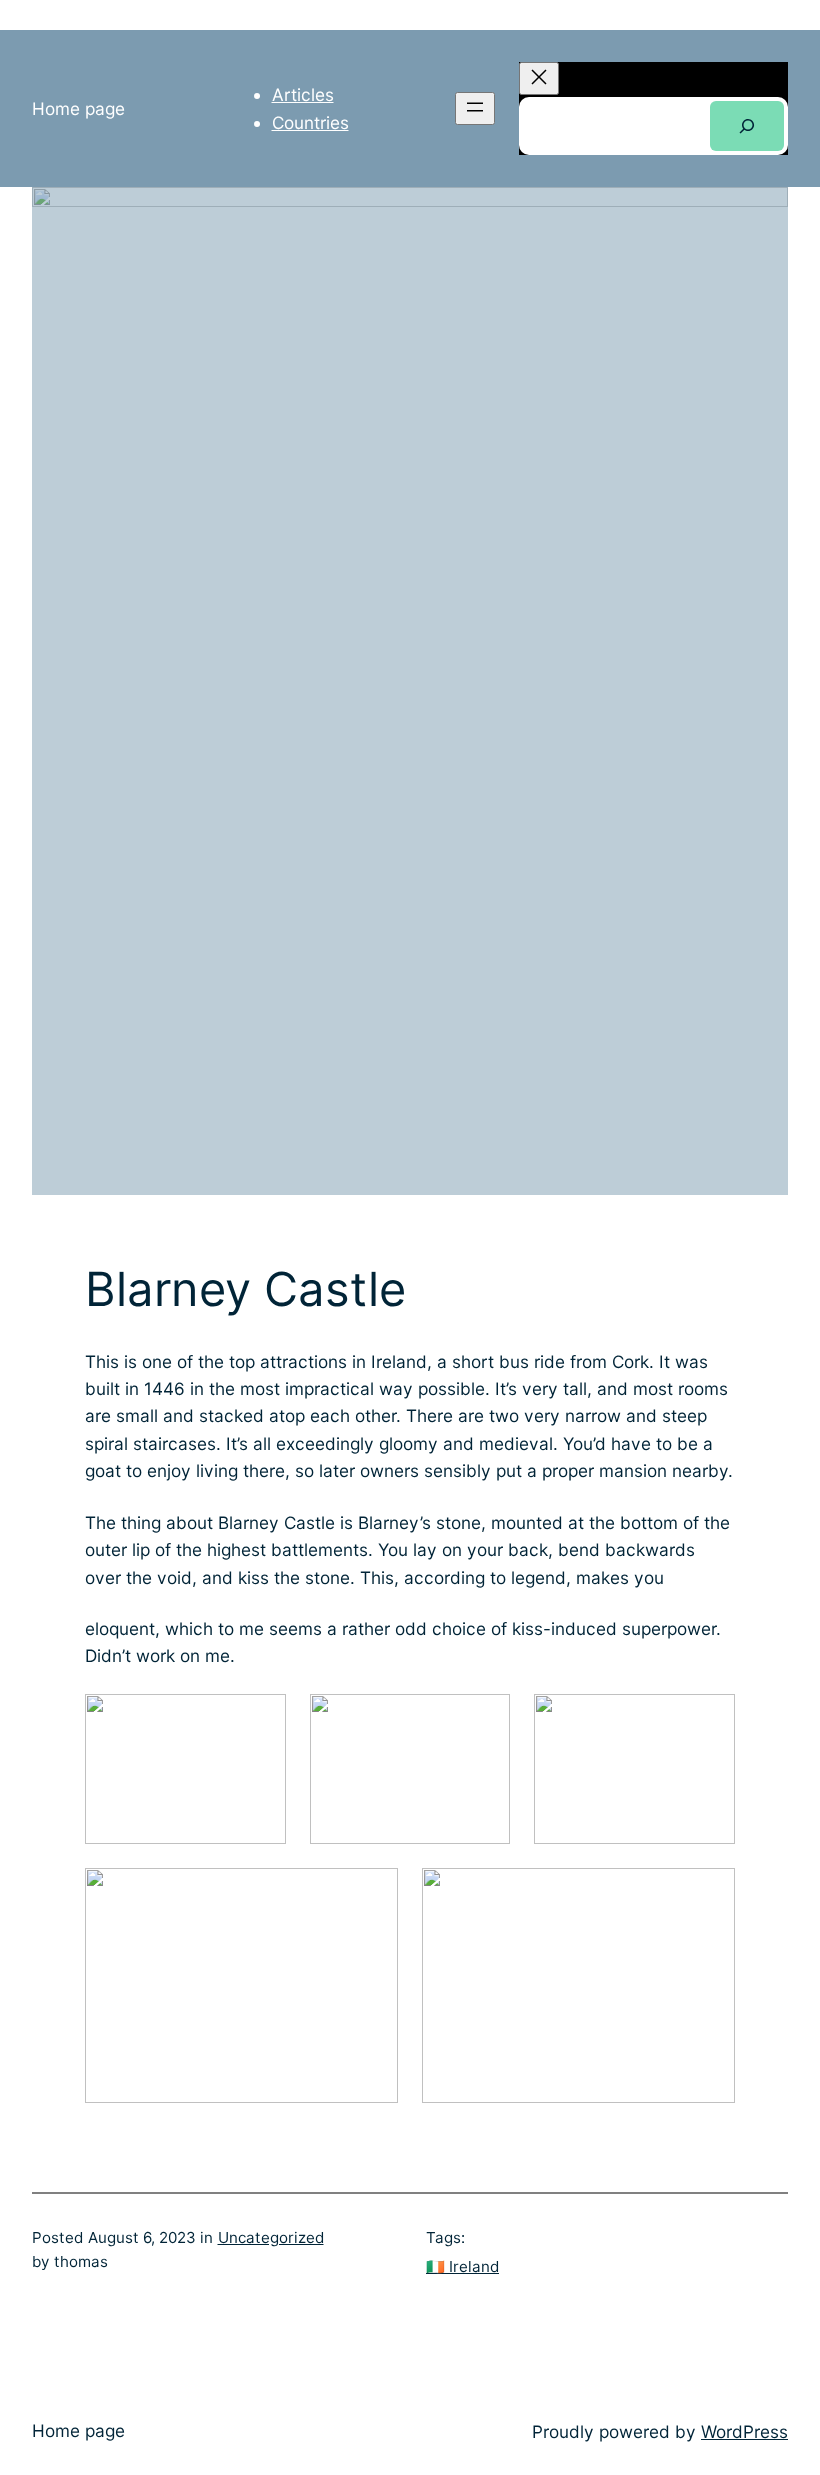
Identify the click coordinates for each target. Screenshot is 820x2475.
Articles (303, 94)
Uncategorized (271, 2237)
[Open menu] (475, 108)
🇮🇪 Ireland (462, 2266)
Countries (310, 122)
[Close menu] (539, 78)
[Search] (747, 126)
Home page (78, 108)
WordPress (744, 2431)
